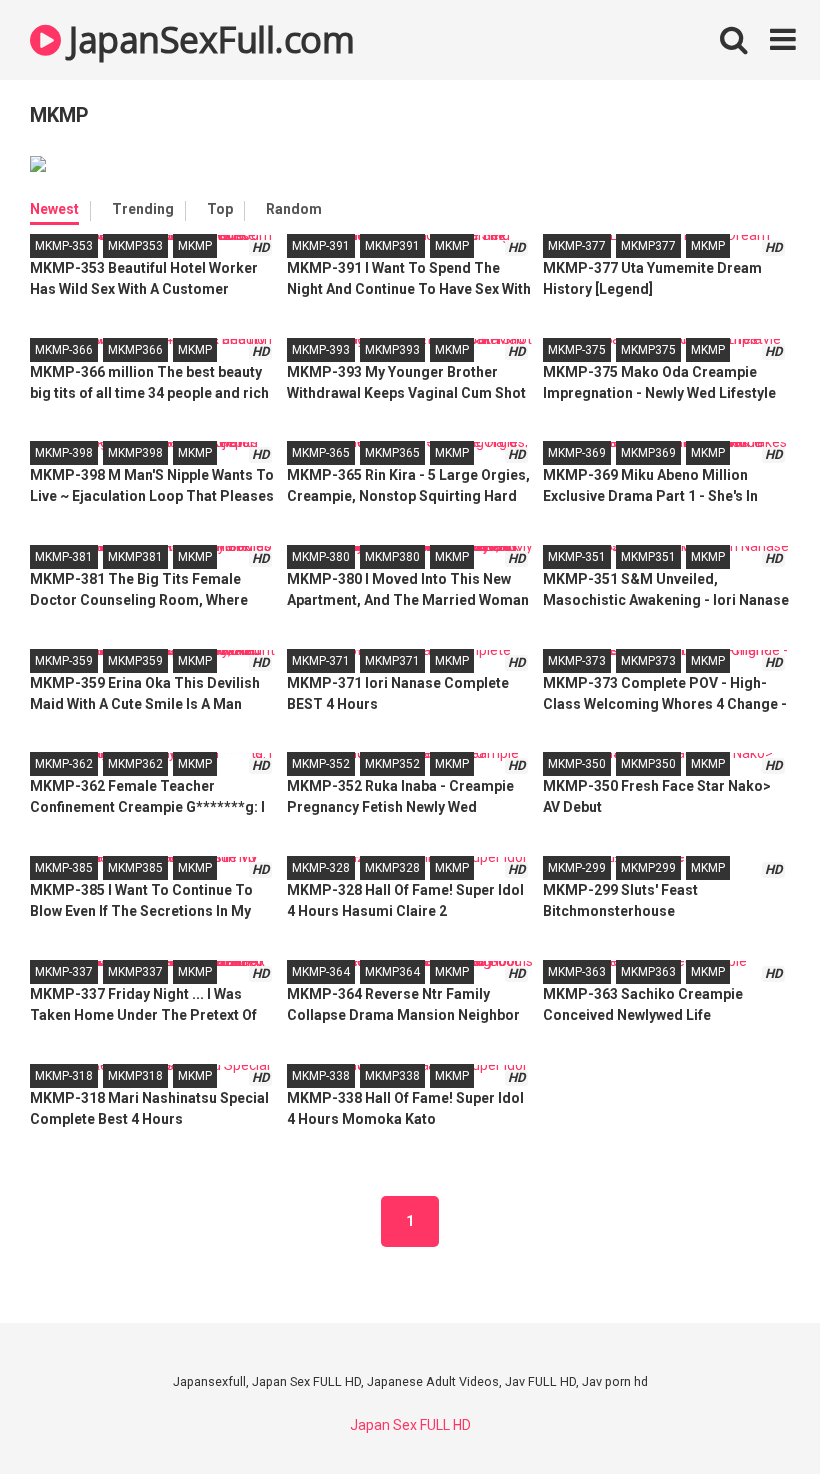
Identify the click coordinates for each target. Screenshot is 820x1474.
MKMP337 (135, 972)
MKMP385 (135, 868)
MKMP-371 (321, 661)
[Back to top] (753, 1413)
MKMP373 (648, 661)
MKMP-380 (321, 557)
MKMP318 (135, 1076)
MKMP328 (392, 868)
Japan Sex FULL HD (410, 1425)
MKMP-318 (64, 1076)
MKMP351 (648, 557)
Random (294, 209)
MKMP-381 (64, 557)
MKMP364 (392, 972)
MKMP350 (648, 764)
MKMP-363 (577, 972)
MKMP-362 (64, 764)
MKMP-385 (64, 868)
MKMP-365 (321, 453)
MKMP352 (392, 764)
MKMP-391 (321, 246)
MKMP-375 (577, 350)
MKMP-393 (321, 350)
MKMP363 (648, 972)
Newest (54, 209)
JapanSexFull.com (207, 39)
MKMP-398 (64, 453)
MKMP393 (392, 350)
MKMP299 (648, 868)
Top (220, 209)
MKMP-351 (577, 557)
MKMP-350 (577, 764)
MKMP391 (392, 246)
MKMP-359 (64, 661)
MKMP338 (392, 1076)
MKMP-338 (321, 1076)
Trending (143, 209)
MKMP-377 (577, 246)
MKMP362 (135, 764)
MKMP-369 (577, 453)
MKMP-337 (64, 972)
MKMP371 (392, 661)
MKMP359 (135, 661)
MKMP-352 (321, 764)
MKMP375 (648, 350)
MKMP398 (135, 453)
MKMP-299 (577, 868)
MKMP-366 (64, 350)
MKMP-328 (321, 868)
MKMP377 (648, 246)
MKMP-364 (321, 972)
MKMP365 (392, 453)
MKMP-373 (577, 661)
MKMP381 (135, 557)
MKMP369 (648, 453)
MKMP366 (135, 350)
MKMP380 (392, 557)
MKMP (195, 246)
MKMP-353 (64, 246)
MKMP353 (135, 246)
